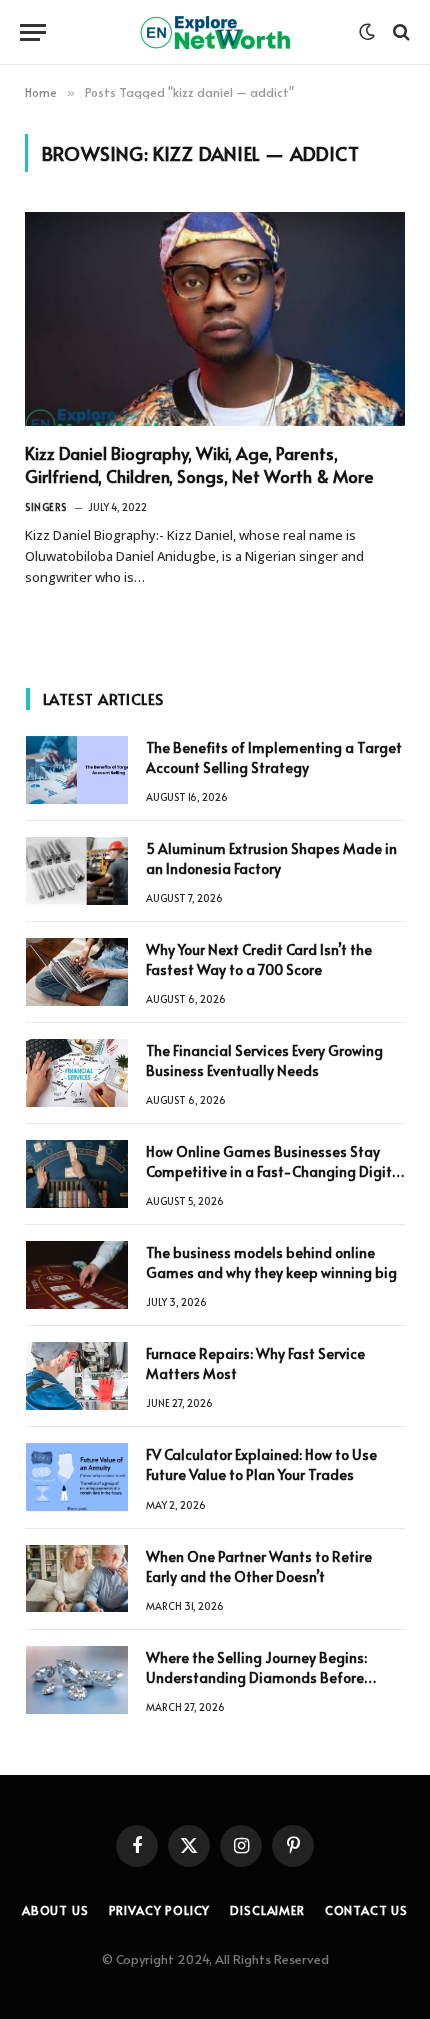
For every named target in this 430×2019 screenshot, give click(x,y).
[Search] (399, 32)
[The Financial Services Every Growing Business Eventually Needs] (77, 1073)
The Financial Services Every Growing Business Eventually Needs (264, 1060)
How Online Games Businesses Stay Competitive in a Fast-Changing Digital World (275, 1171)
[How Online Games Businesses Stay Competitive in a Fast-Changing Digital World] (77, 1174)
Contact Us (366, 1910)
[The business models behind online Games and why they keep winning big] (77, 1275)
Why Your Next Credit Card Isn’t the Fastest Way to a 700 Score (259, 959)
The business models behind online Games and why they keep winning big (271, 1262)
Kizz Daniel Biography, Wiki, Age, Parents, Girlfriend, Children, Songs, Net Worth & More (199, 464)
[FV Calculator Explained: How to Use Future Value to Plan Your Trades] (77, 1477)
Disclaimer (267, 1910)
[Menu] (33, 32)
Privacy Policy (160, 1910)
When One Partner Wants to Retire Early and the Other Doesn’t (259, 1566)
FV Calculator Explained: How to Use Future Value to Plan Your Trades (261, 1464)
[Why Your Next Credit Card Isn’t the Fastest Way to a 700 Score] (77, 972)
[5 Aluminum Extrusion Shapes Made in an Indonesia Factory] (77, 871)
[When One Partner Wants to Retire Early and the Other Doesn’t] (77, 1579)
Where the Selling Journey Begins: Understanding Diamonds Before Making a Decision (256, 1677)
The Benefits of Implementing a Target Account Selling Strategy (274, 757)
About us (55, 1910)
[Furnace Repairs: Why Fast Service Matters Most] (77, 1376)
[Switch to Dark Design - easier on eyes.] (367, 32)
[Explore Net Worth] (215, 32)
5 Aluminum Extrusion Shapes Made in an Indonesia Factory (271, 858)
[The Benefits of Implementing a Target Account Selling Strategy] (77, 770)
